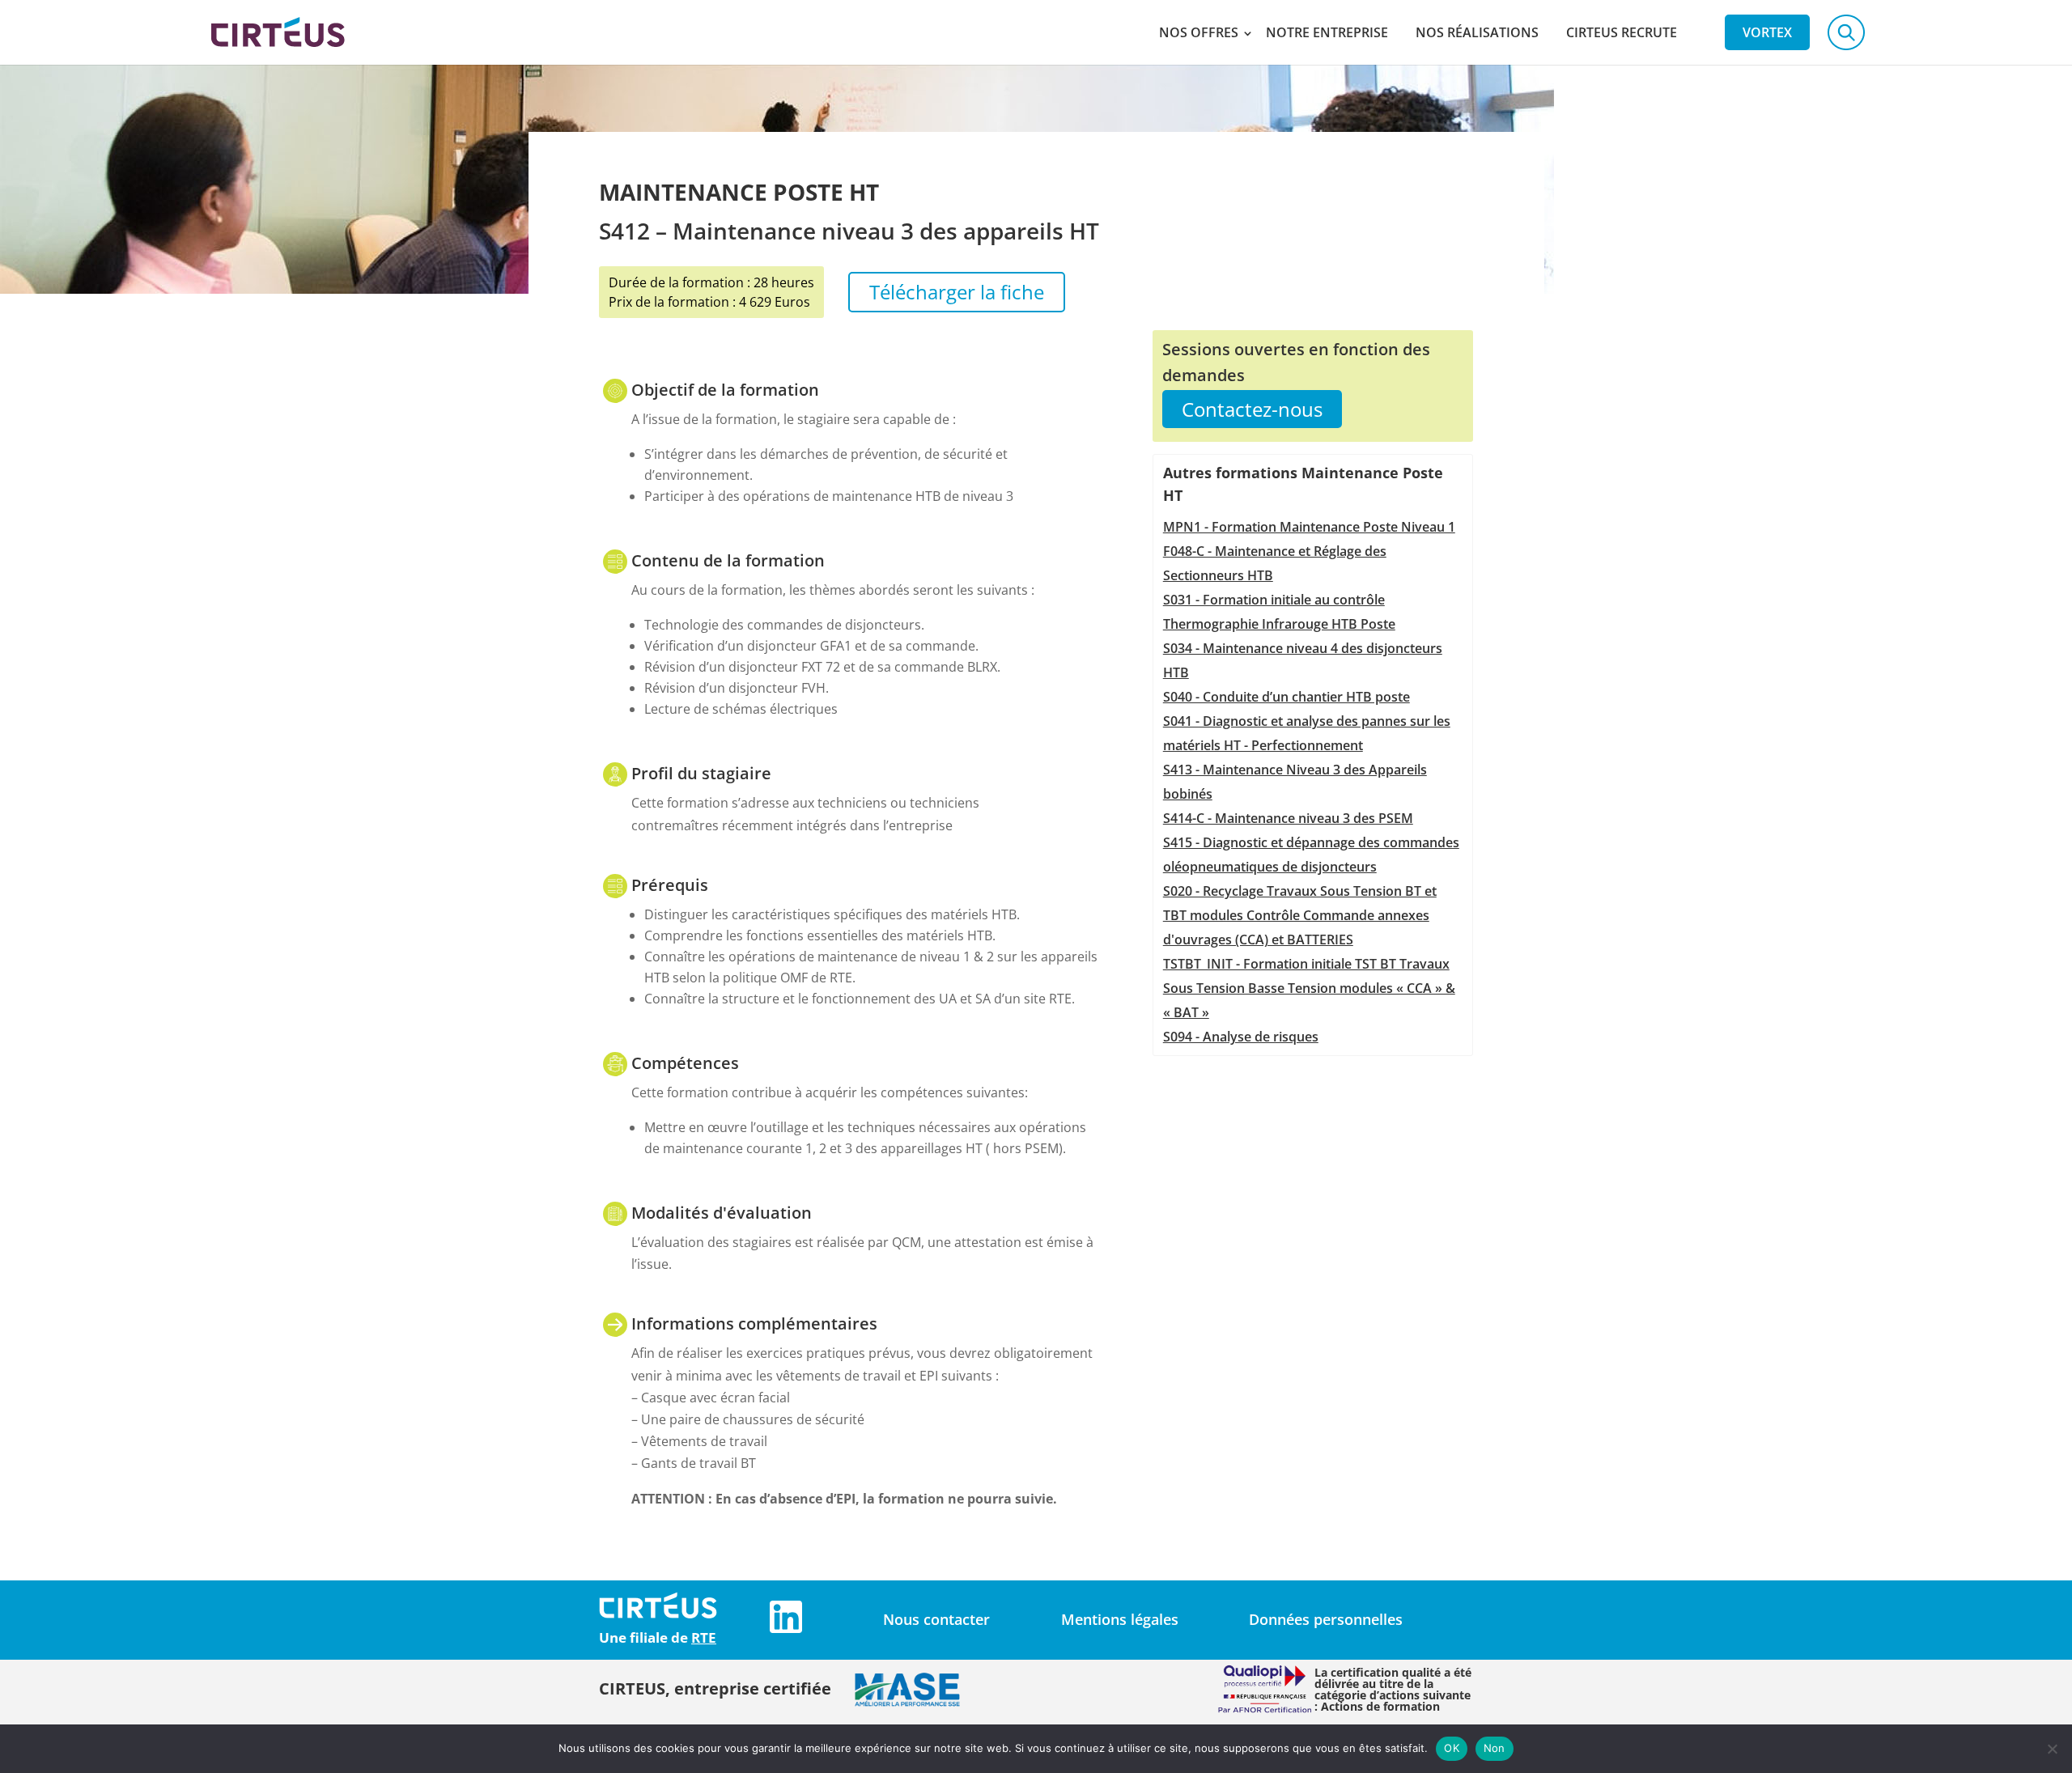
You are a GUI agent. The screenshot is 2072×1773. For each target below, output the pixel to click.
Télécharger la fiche (957, 292)
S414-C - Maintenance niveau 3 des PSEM (1288, 818)
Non (1495, 1748)
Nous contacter (936, 1619)
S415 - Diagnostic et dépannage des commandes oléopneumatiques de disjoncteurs (1311, 855)
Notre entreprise (1327, 32)
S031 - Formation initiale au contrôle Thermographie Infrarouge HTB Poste (1279, 612)
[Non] (2052, 1749)
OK (1452, 1748)
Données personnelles (1326, 1619)
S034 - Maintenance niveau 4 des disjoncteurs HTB (1303, 660)
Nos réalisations (1477, 32)
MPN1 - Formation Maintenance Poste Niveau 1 (1309, 527)
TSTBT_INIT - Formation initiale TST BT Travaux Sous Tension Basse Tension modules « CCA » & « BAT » (1309, 988)
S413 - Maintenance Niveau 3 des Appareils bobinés (1295, 782)
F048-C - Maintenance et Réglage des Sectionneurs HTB (1275, 563)
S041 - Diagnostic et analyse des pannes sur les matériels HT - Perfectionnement (1307, 733)
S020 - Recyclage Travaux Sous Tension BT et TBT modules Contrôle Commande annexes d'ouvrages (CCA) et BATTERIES (1300, 915)
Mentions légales (1120, 1619)
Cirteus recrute (1622, 32)
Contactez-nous (1252, 409)
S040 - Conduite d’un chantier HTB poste (1287, 697)
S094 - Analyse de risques (1241, 1037)
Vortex (1767, 32)
